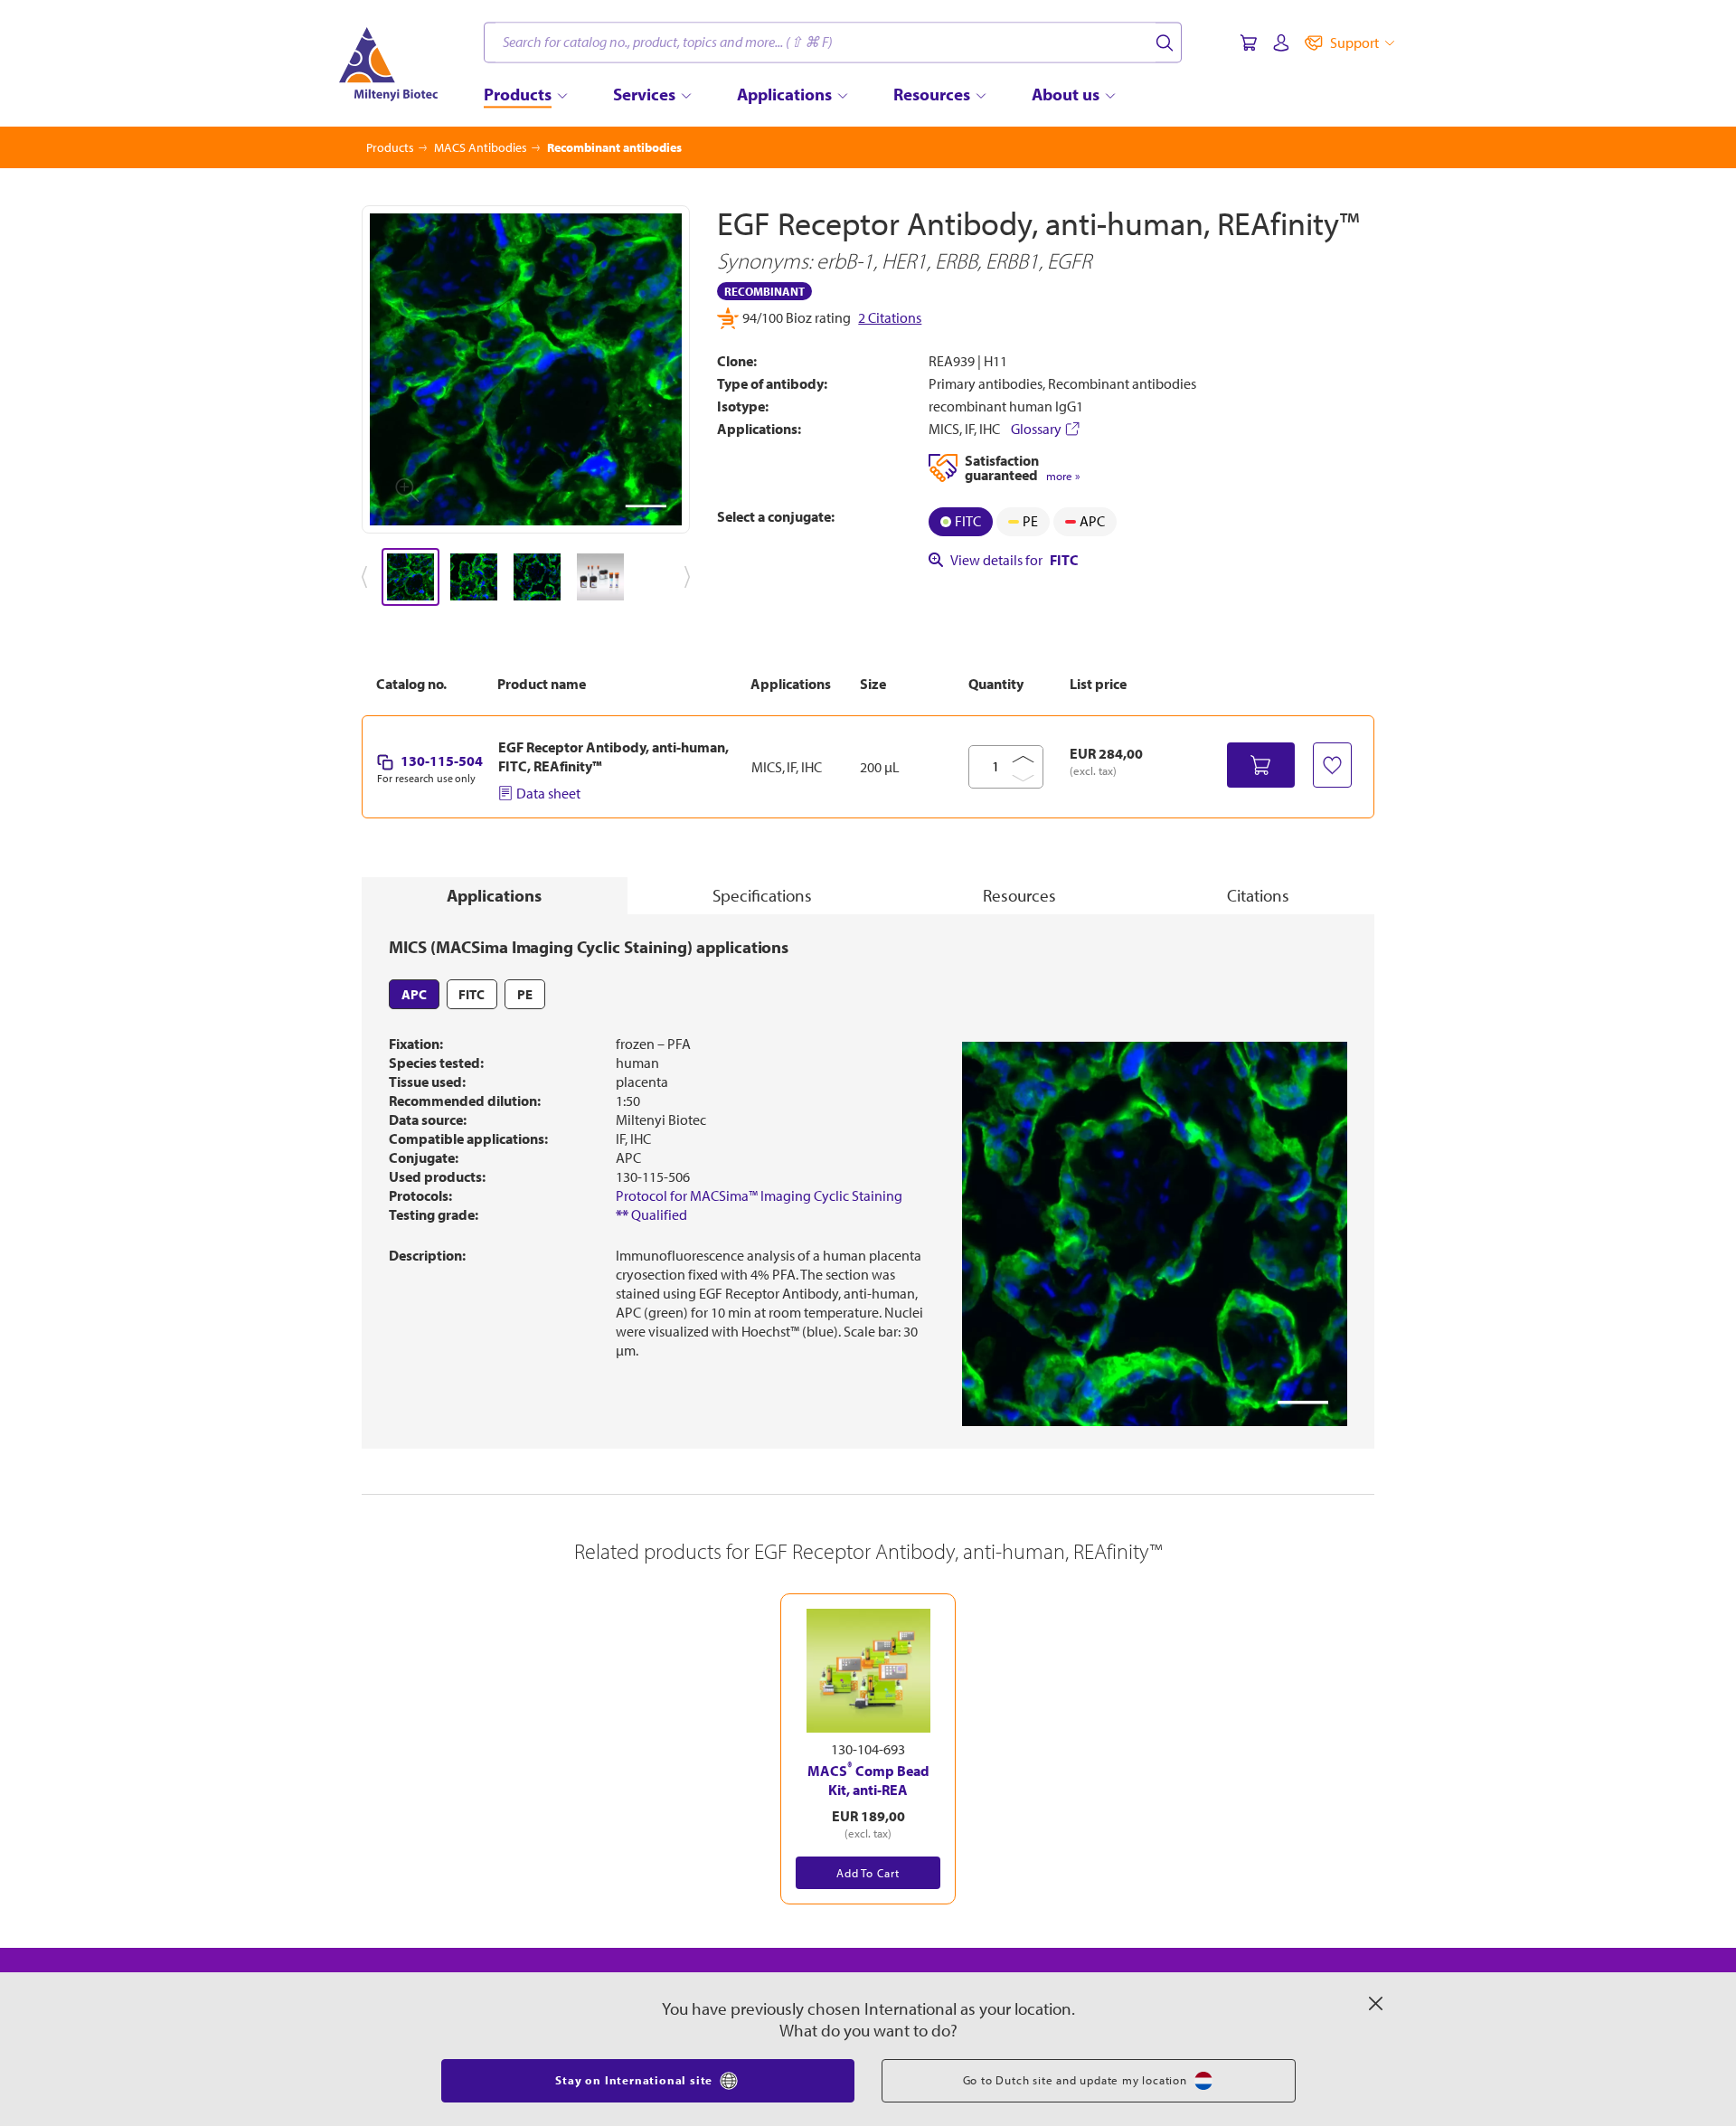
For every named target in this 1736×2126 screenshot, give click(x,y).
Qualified (651, 1214)
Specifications (762, 895)
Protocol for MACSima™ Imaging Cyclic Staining (759, 1195)
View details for (1014, 560)
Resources (1019, 895)
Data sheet (548, 793)
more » (1063, 476)
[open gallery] (526, 369)
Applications (494, 895)
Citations (1258, 895)
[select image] (410, 577)
